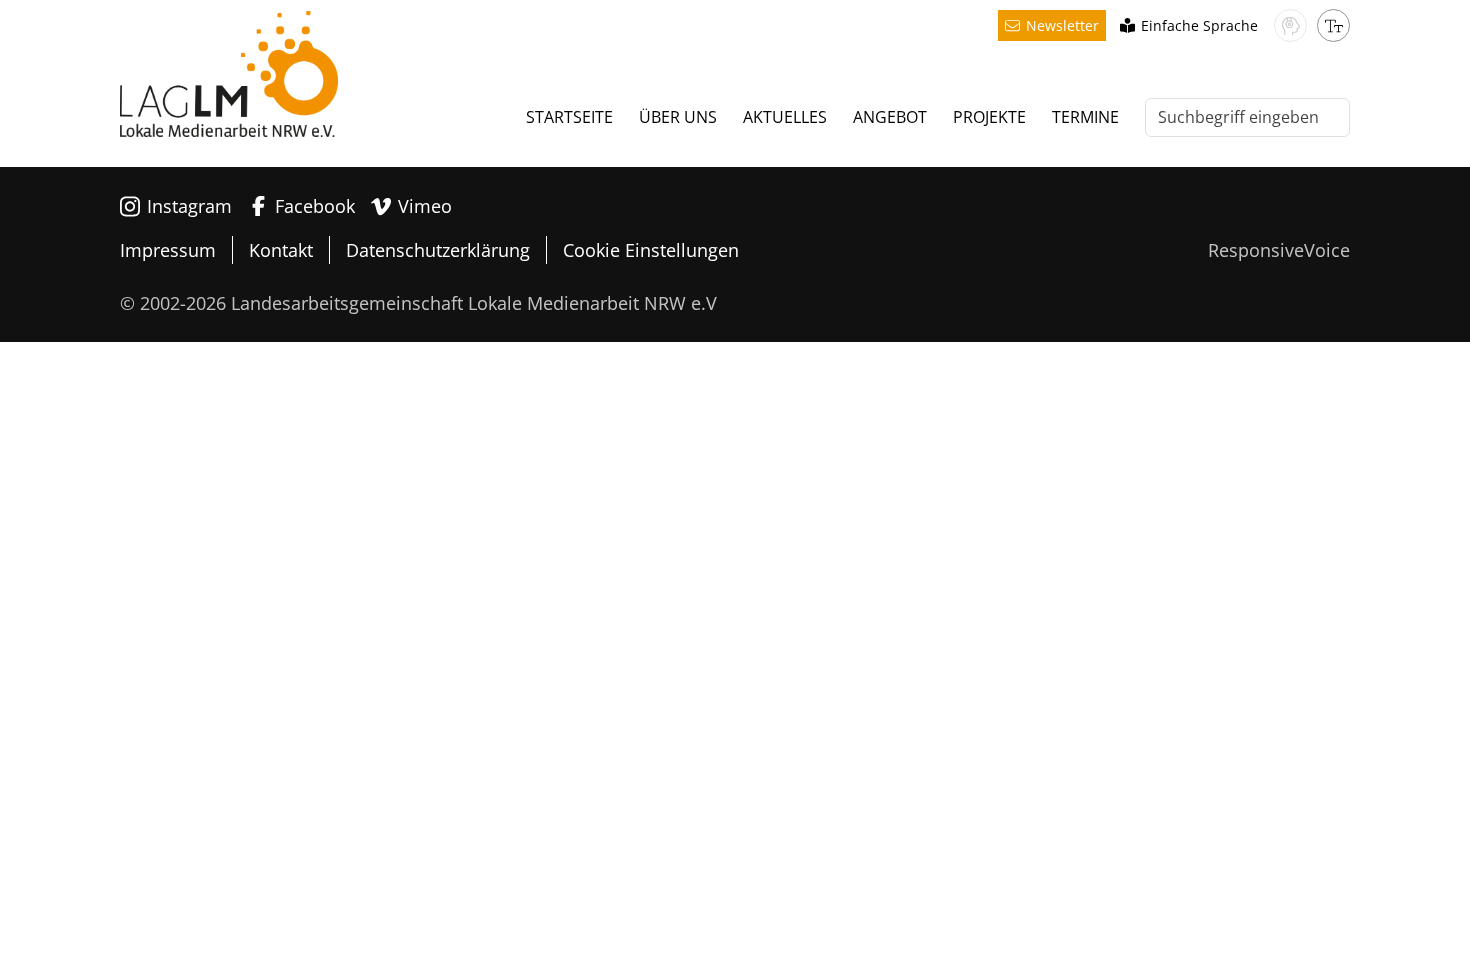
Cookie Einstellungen (651, 250)
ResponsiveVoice (1279, 250)
